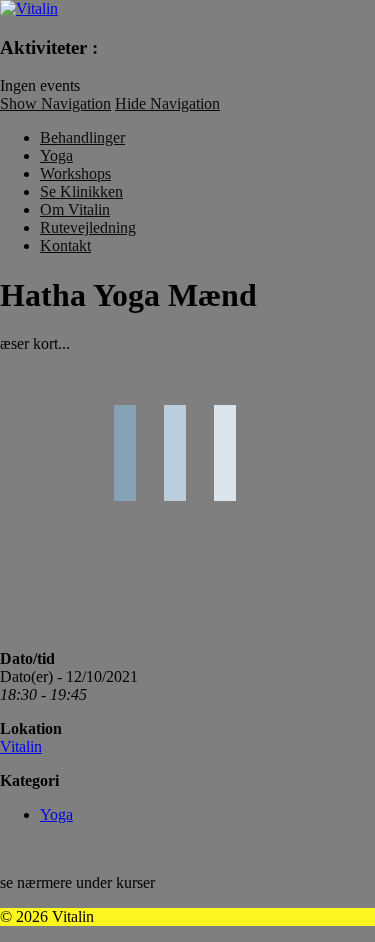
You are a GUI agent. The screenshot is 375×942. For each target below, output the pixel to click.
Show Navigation (55, 103)
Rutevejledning (88, 227)
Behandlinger (82, 137)
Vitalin (21, 746)
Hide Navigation (167, 103)
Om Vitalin (75, 209)
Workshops (75, 173)
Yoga (56, 155)
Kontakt (65, 245)
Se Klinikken (81, 191)
